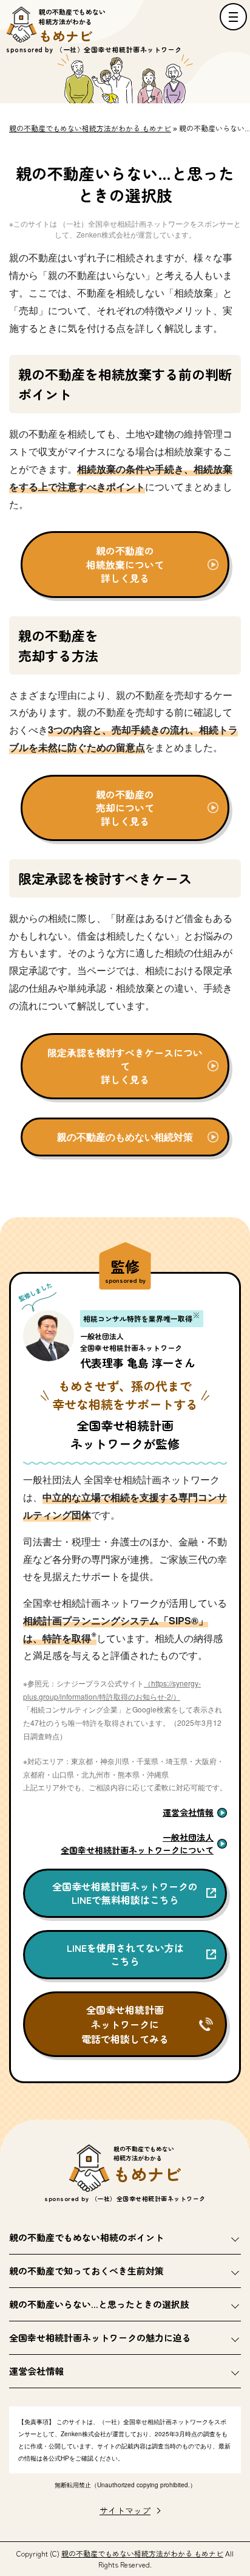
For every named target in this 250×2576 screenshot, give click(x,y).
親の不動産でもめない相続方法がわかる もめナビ (142, 2553)
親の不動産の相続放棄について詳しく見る (125, 564)
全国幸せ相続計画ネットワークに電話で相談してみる (125, 2024)
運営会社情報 (188, 1812)
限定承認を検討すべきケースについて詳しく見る (125, 1066)
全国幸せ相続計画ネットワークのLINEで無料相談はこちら (125, 1893)
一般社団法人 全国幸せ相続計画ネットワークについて (137, 1843)
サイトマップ (125, 2510)
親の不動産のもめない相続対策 (125, 1137)
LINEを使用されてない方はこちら (125, 1954)
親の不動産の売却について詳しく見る (125, 808)
